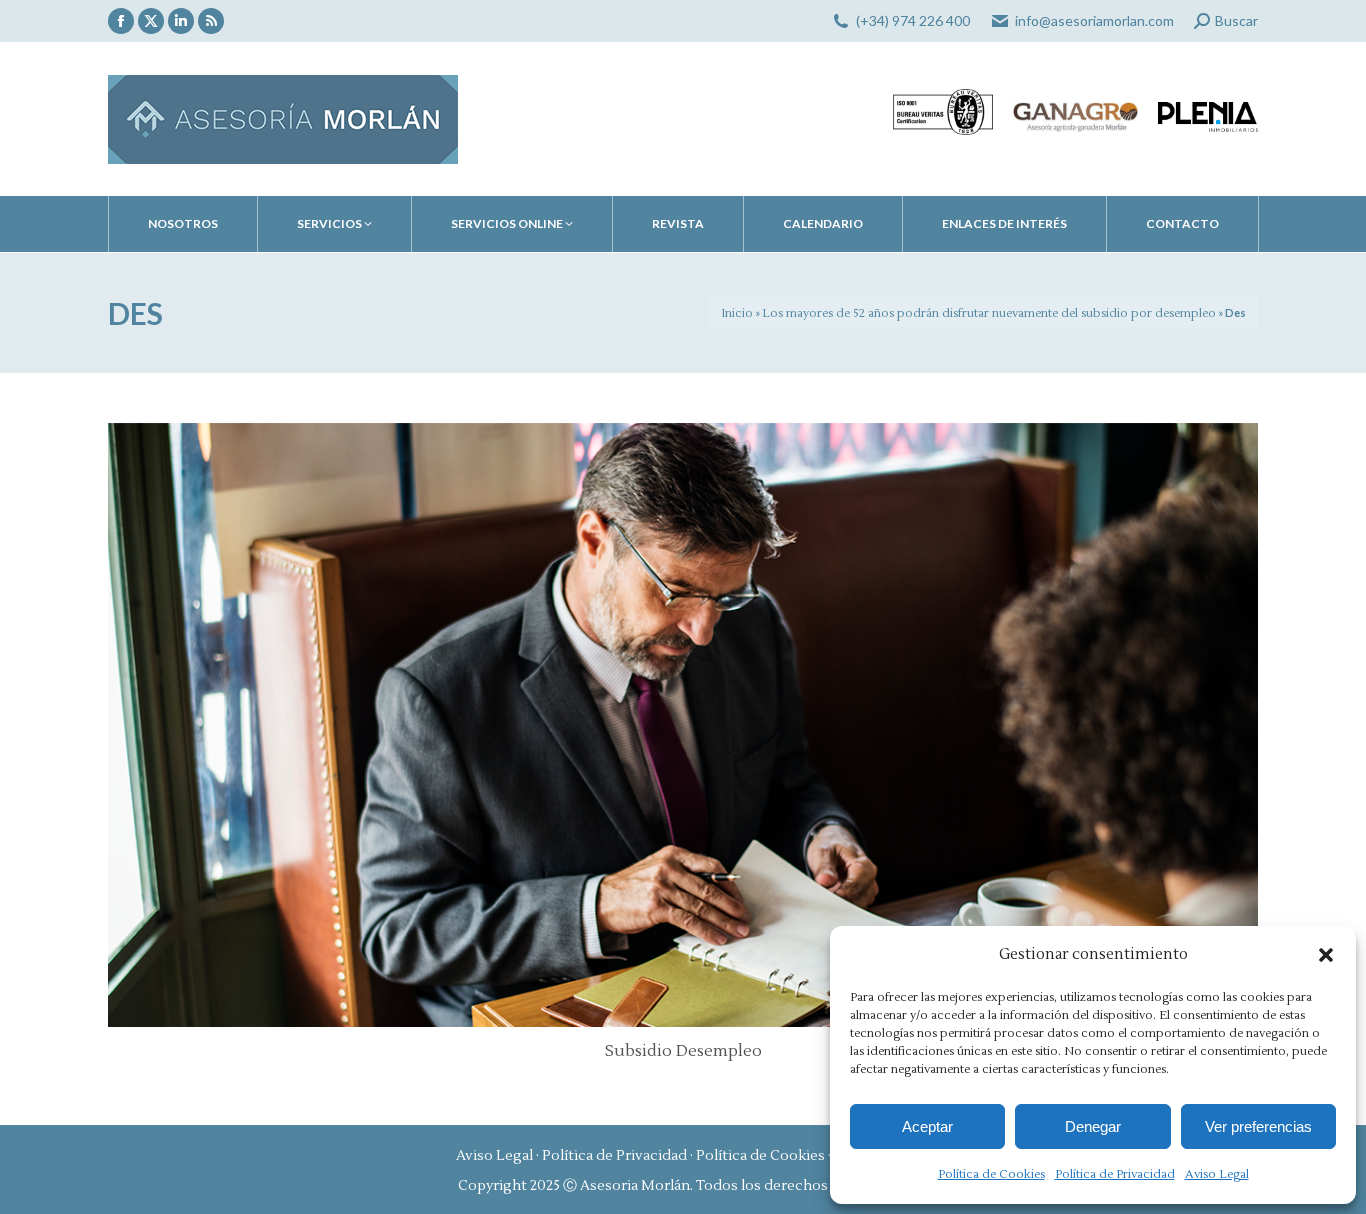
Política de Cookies (991, 1174)
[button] (1326, 955)
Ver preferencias (1258, 1126)
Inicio (737, 313)
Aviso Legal (1217, 1174)
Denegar (1093, 1126)
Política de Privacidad (1115, 1174)
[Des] (683, 725)
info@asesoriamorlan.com (1094, 20)
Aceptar (927, 1126)
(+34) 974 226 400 (913, 20)
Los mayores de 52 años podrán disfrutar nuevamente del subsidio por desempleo (989, 313)
